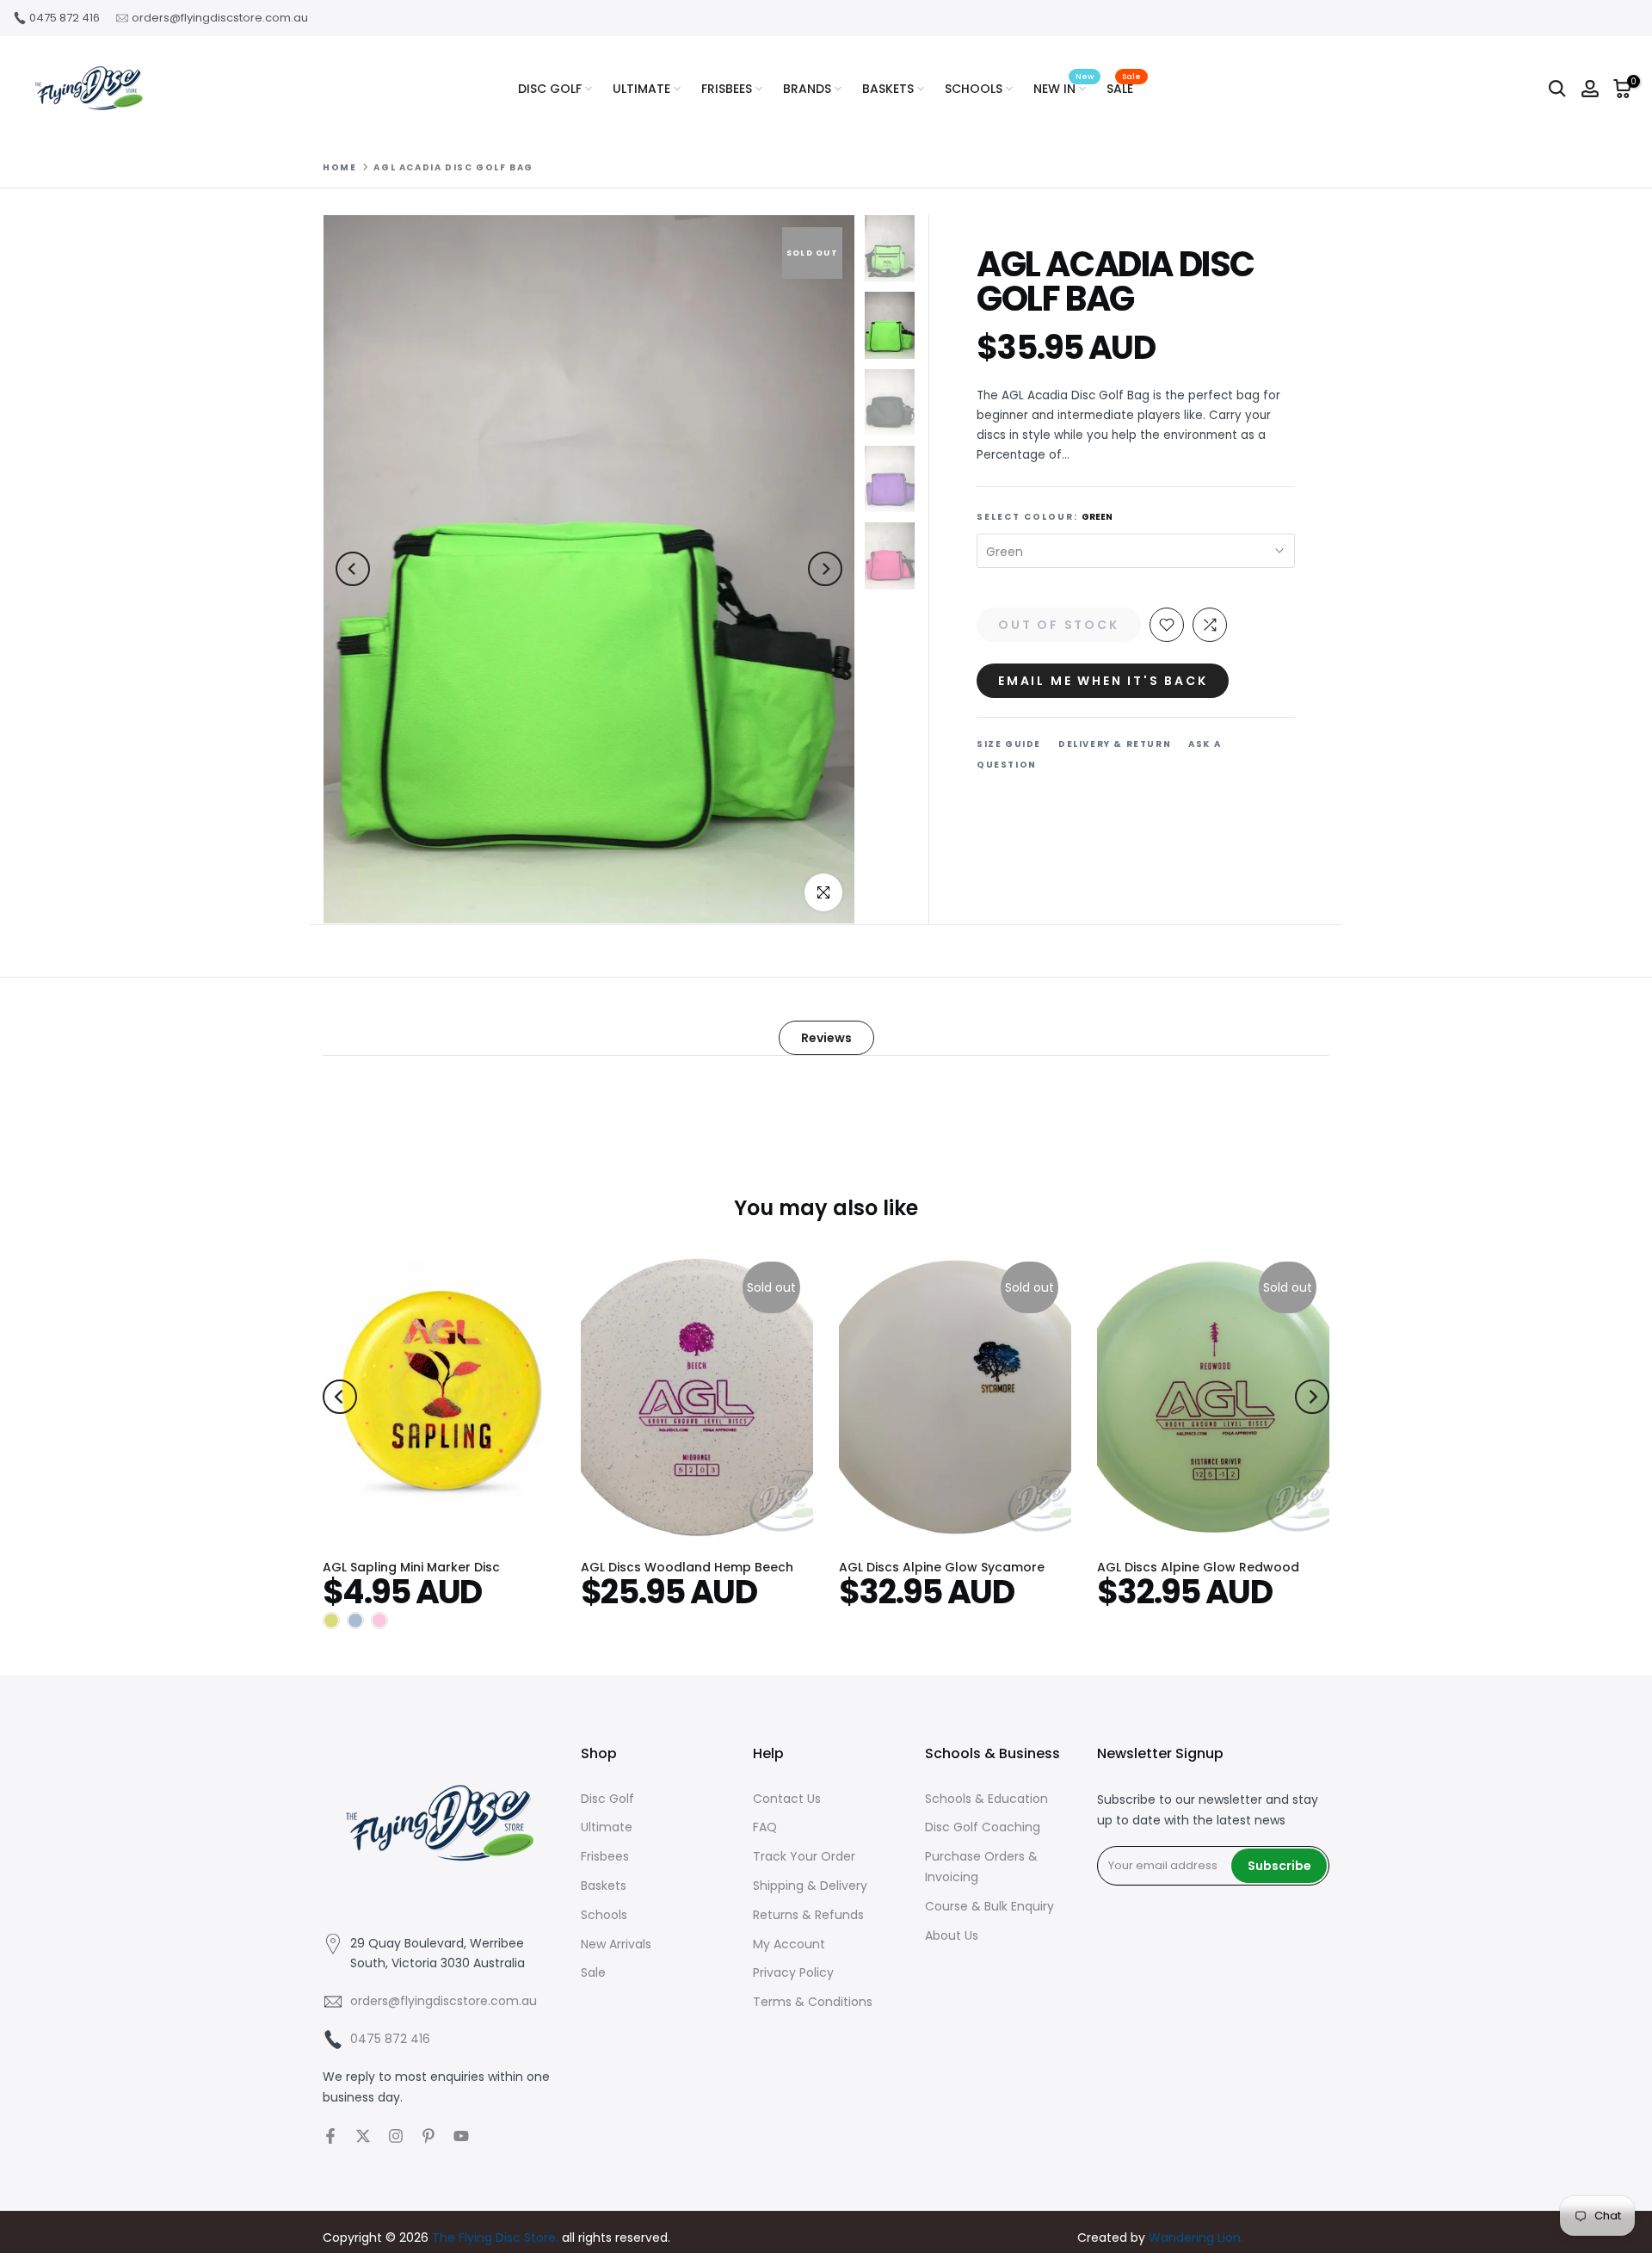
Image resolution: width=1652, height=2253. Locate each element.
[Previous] (353, 569)
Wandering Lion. (1196, 2238)
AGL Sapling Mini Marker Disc (411, 1567)
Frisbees (605, 1856)
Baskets (604, 1886)
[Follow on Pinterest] (428, 2136)
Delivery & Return (1115, 744)
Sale (593, 1972)
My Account (789, 1944)
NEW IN (1063, 88)
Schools (604, 1915)
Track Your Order (804, 1856)
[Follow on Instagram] (396, 2136)
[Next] (825, 569)
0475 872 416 (65, 18)
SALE (1124, 88)
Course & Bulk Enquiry (989, 1906)
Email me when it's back (1103, 681)
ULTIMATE (641, 89)
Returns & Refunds (808, 1915)
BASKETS (888, 89)
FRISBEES (727, 89)
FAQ (765, 1827)
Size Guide (1009, 744)
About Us (952, 1935)
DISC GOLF (550, 89)
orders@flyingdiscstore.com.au (220, 18)
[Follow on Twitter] (363, 2136)
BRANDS (807, 89)
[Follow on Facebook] (330, 2136)
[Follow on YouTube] (461, 2136)
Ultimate (607, 1827)
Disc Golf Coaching (983, 1827)
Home (339, 168)
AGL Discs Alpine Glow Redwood (1198, 1567)
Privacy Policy (793, 1972)
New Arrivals (616, 1944)
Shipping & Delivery (810, 1886)
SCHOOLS (974, 89)
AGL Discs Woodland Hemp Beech (687, 1567)
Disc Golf (607, 1799)
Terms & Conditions (813, 2002)
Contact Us (787, 1799)
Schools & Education (986, 1799)
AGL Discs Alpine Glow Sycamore (942, 1567)
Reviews (826, 1037)
